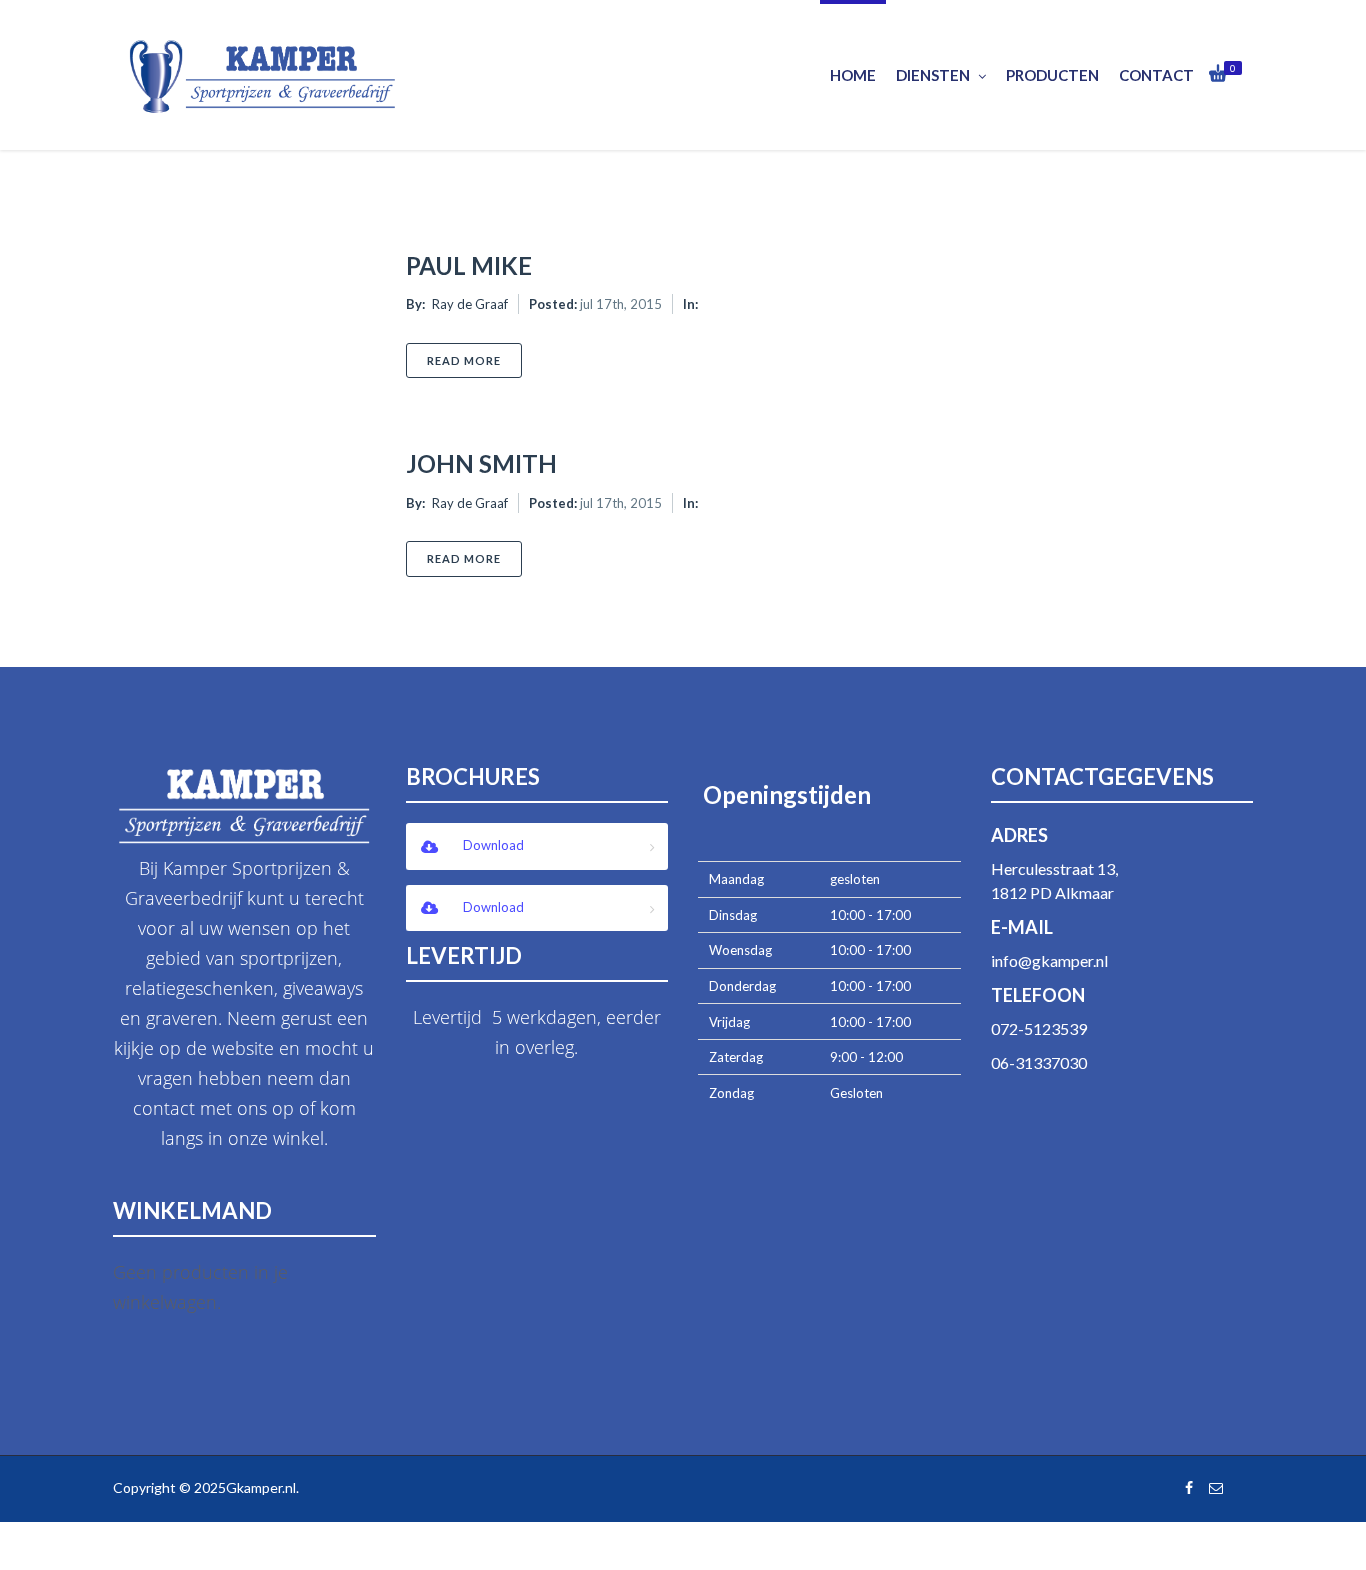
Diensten (933, 75)
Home (853, 75)
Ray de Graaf (470, 304)
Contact (1156, 75)
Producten (1052, 75)
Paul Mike (469, 265)
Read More (474, 360)
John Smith (481, 463)
